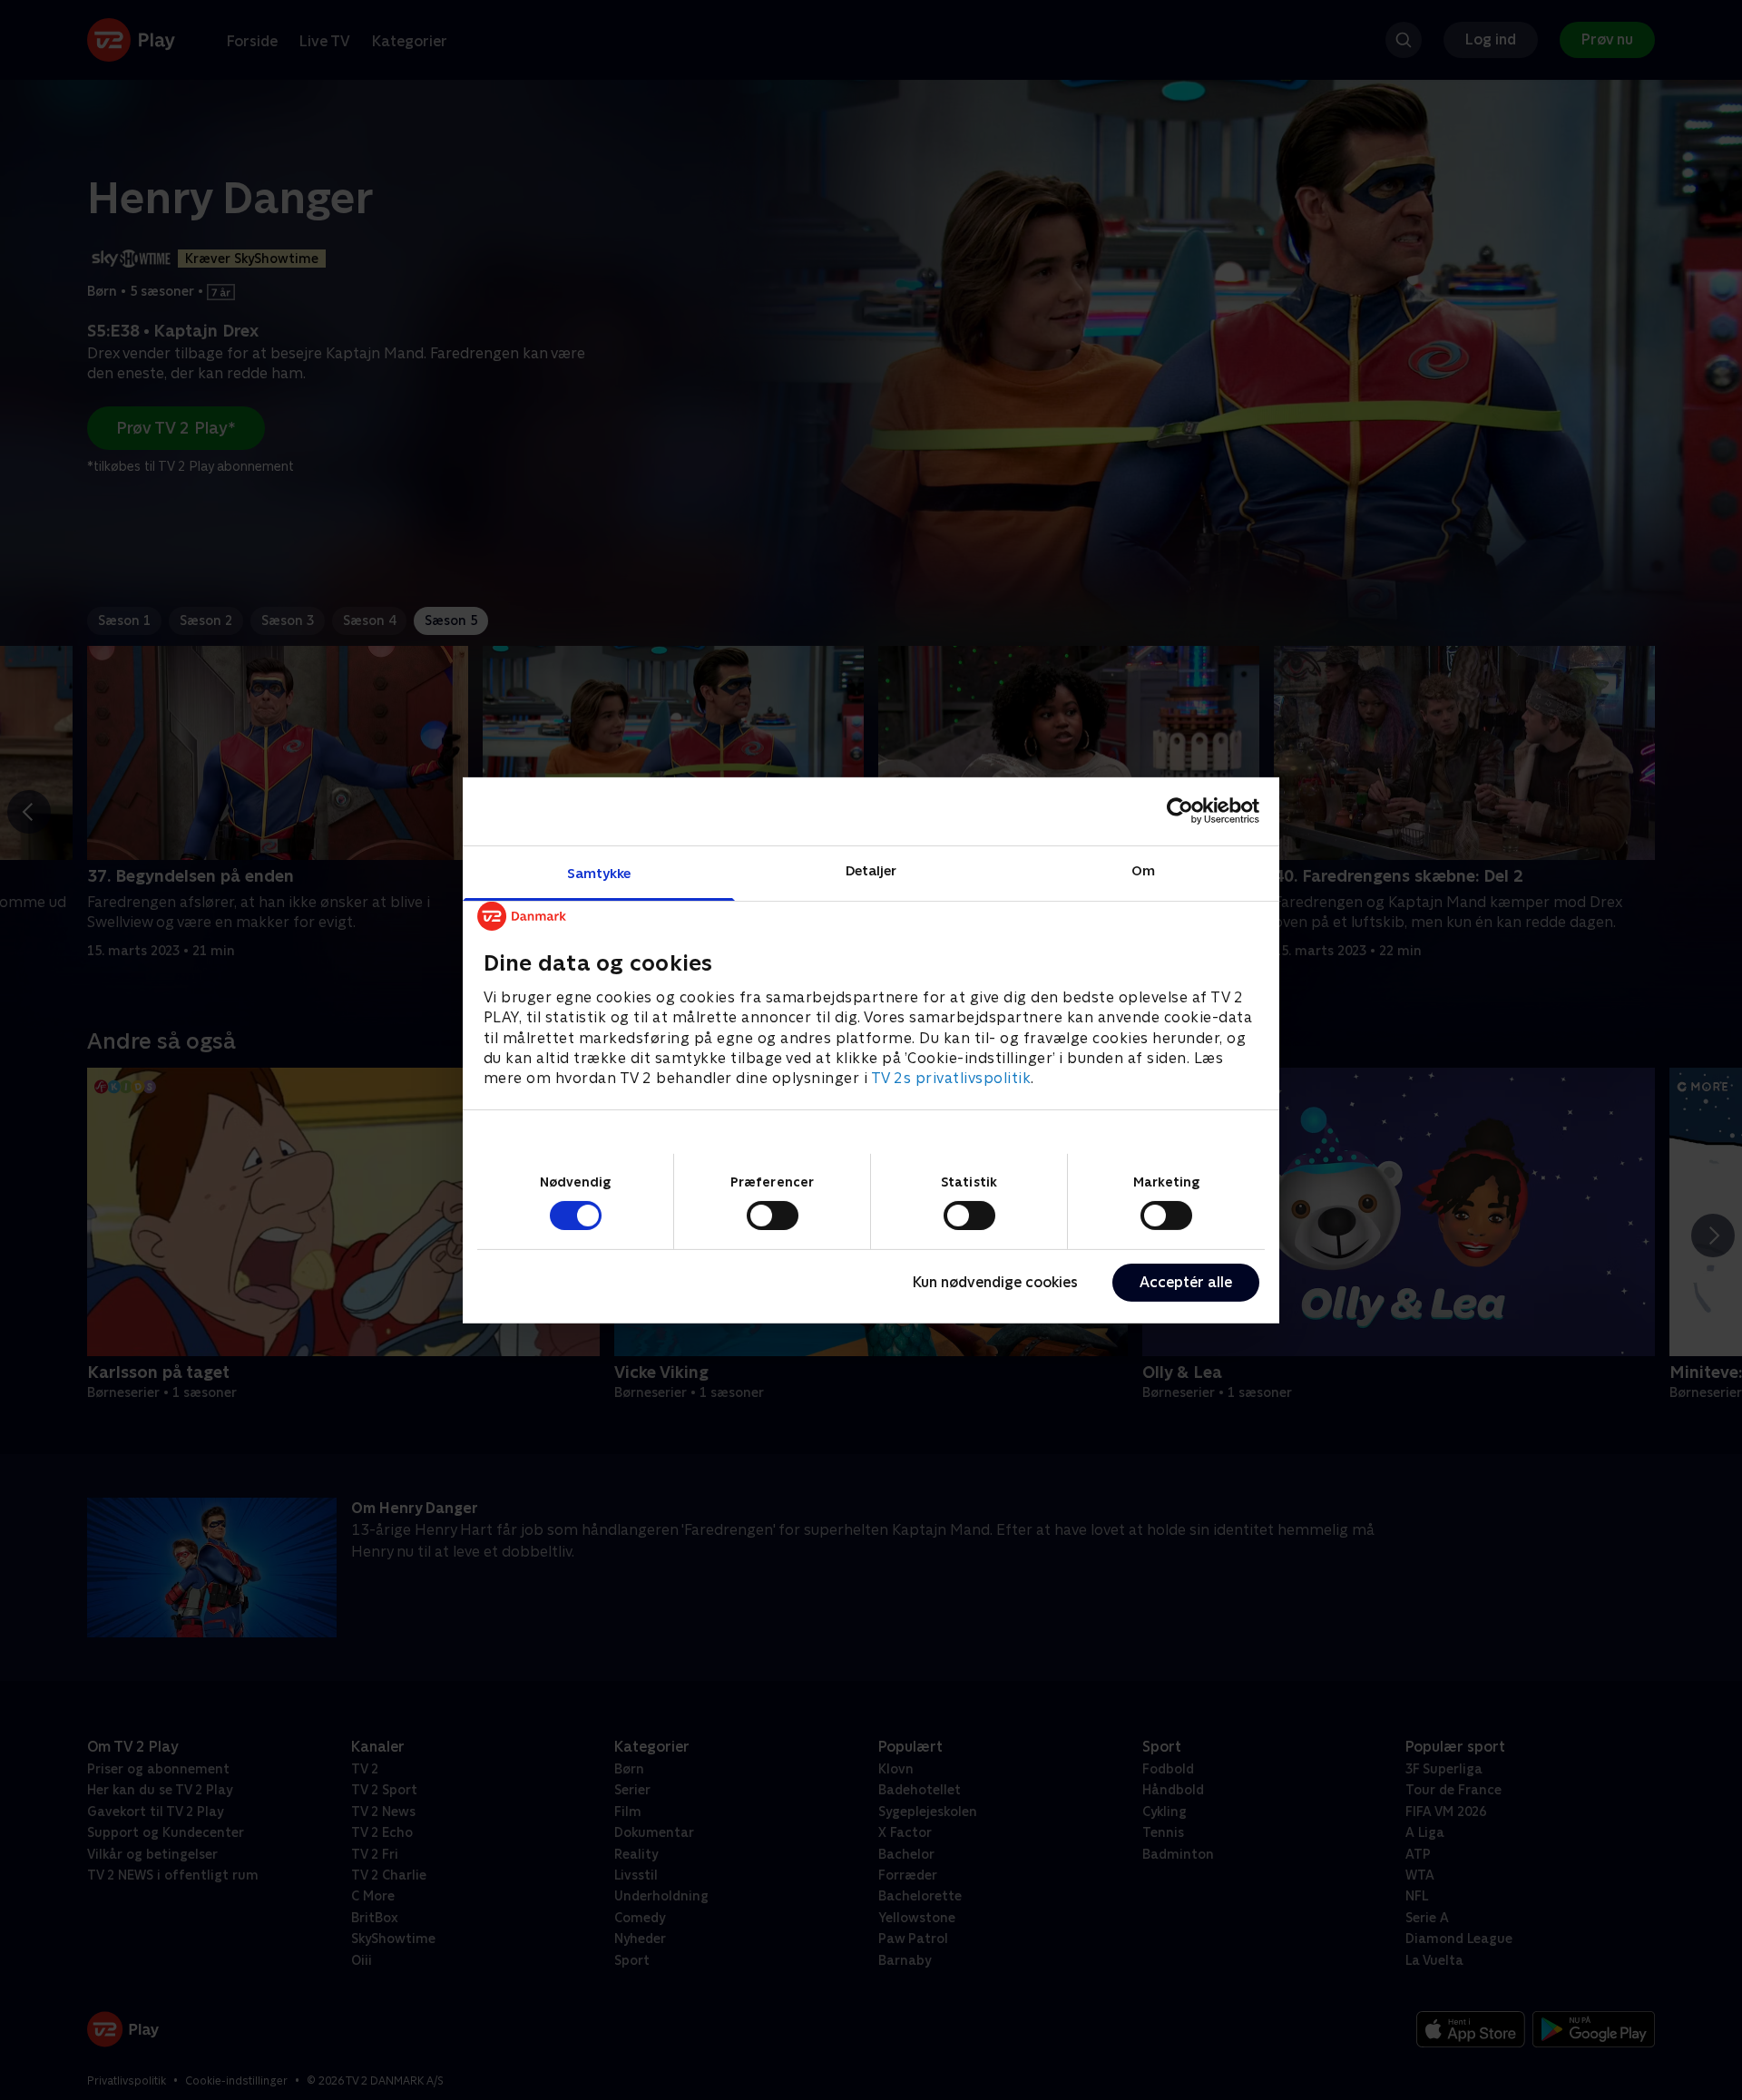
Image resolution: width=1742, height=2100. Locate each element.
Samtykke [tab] (599, 872)
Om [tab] (1143, 869)
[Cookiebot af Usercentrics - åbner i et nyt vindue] (1180, 811)
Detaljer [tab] (871, 869)
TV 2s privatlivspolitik (951, 1078)
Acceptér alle (1186, 1282)
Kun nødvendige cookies (995, 1282)
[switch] (773, 1216)
